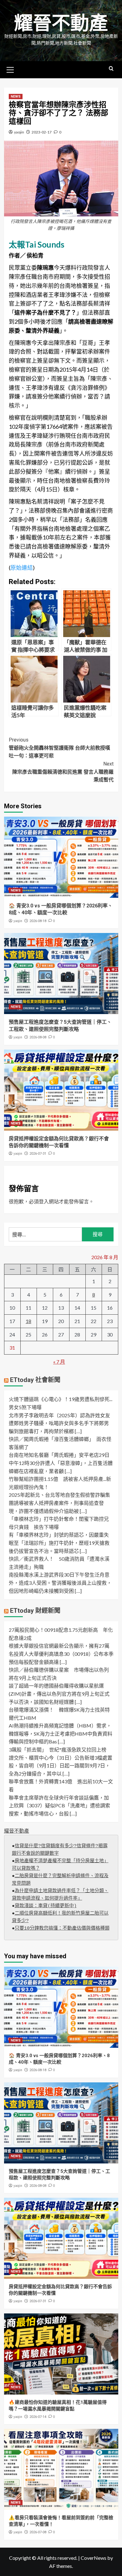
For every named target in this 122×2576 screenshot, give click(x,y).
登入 (44, 1201)
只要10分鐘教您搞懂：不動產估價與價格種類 (62, 1928)
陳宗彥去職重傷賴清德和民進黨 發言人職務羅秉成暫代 (63, 772)
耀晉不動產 (61, 23)
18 (28, 1321)
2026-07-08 (38, 2532)
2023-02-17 (42, 132)
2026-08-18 (38, 921)
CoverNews (94, 2558)
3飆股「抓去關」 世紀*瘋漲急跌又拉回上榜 (58, 1750)
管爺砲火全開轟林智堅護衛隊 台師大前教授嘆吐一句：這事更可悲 (59, 748)
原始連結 (22, 568)
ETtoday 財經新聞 (35, 1611)
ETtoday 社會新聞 (35, 1380)
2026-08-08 (38, 1037)
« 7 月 (59, 1362)
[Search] (111, 69)
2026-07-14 (38, 2417)
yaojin (19, 132)
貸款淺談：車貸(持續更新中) (46, 1906)
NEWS (16, 97)
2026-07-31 (38, 1154)
